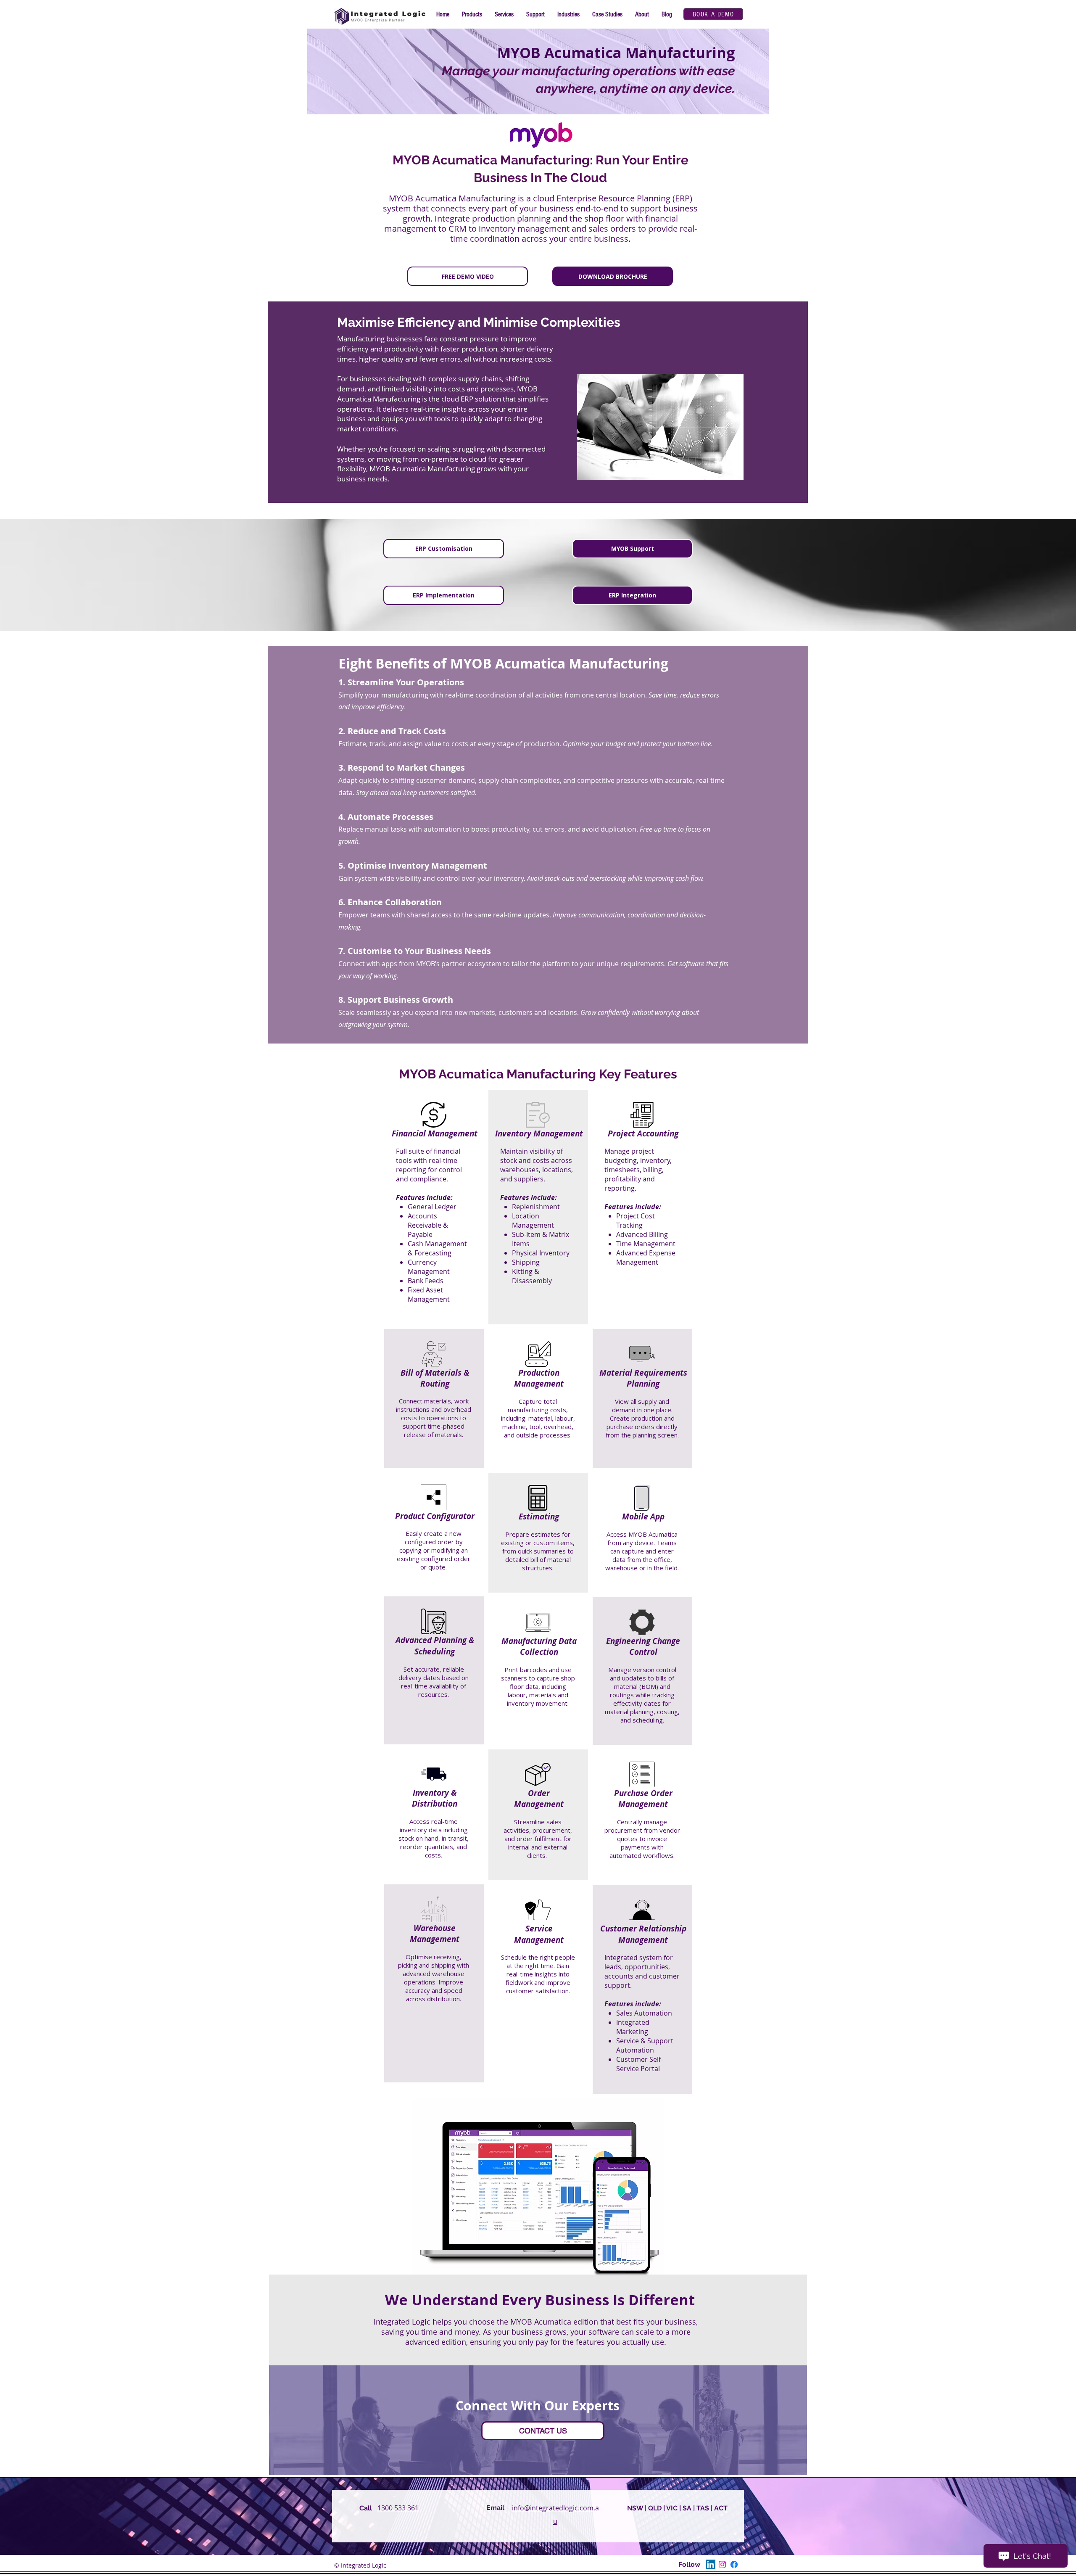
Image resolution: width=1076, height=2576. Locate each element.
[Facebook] (734, 2564)
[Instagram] (722, 2564)
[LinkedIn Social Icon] (711, 2564)
